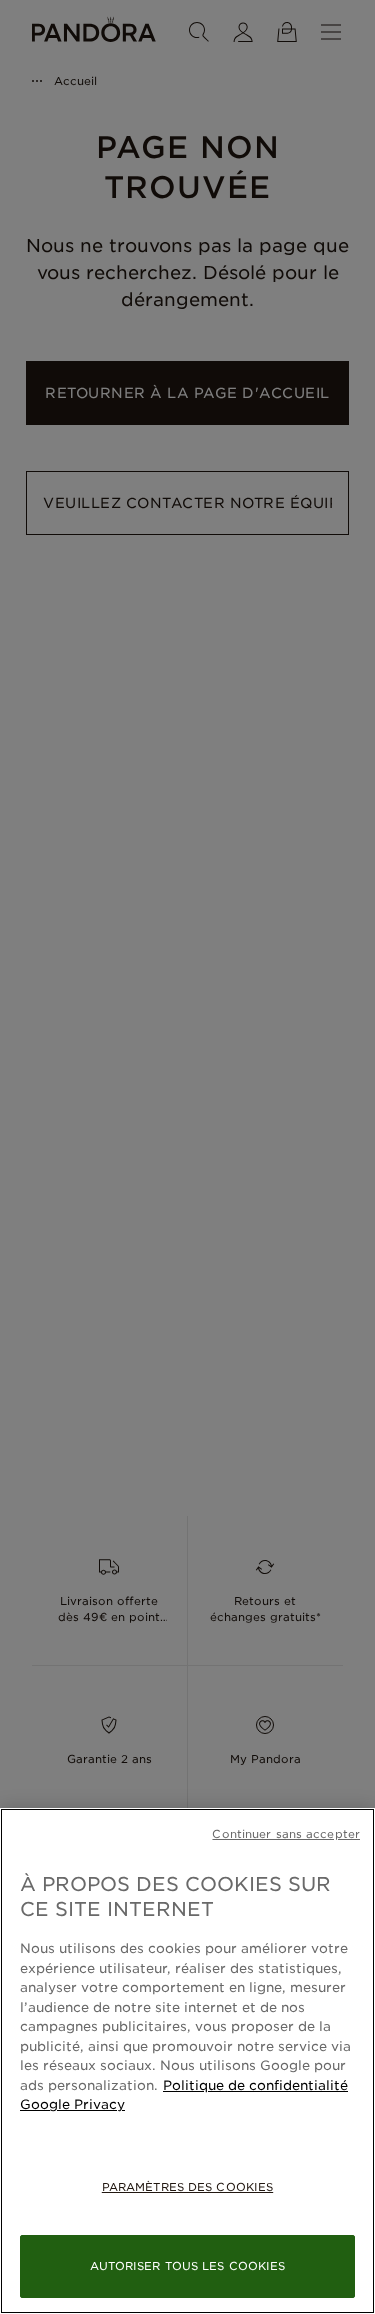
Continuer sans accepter (286, 1834)
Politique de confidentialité (255, 2085)
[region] (187, 2061)
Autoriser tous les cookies (188, 2266)
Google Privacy (72, 2104)
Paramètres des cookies (187, 2187)
